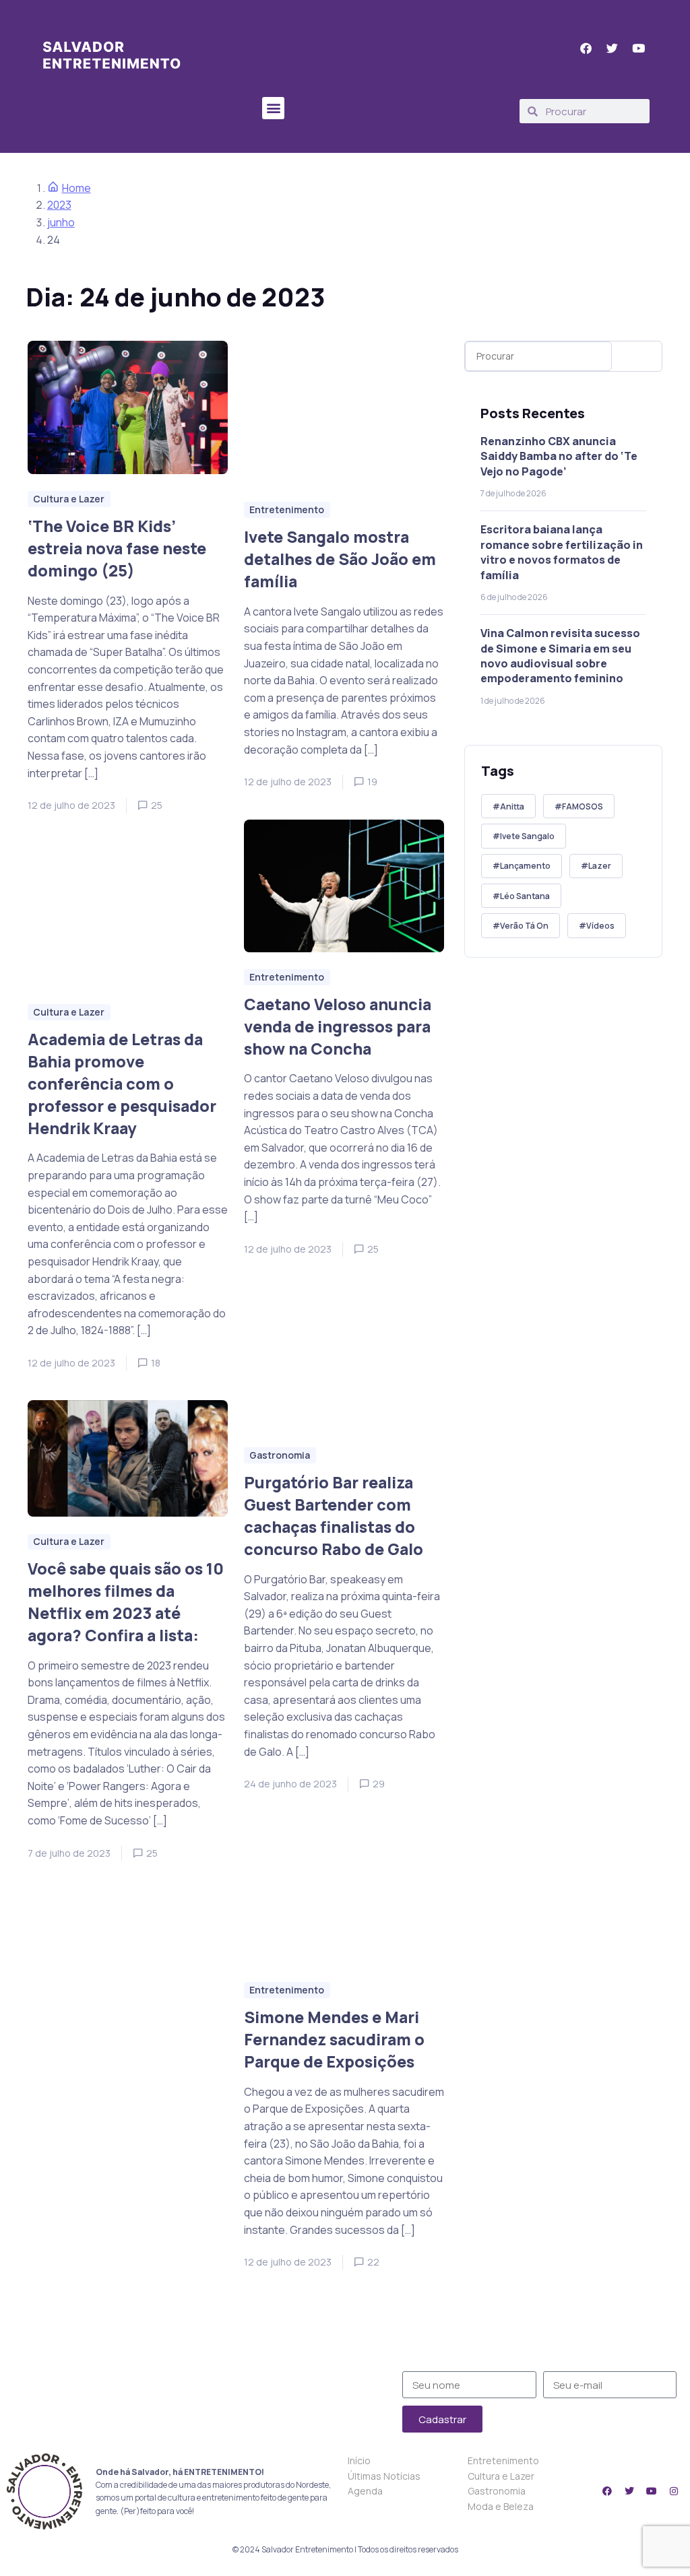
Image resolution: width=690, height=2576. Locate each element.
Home (76, 188)
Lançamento (525, 866)
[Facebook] (607, 2491)
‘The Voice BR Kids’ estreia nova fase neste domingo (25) (117, 548)
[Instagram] (674, 2491)
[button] (273, 108)
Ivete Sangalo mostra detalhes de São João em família (340, 559)
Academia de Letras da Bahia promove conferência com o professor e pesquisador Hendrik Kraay (122, 1083)
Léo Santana (525, 896)
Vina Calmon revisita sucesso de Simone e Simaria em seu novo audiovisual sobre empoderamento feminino (560, 656)
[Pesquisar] (640, 356)
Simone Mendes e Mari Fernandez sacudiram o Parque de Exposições (334, 2039)
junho (61, 222)
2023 (59, 205)
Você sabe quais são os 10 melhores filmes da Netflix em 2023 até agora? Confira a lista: (126, 1602)
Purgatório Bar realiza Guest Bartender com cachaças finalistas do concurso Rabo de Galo (334, 1516)
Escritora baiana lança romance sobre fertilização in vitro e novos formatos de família (562, 552)
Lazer (600, 866)
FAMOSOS (583, 806)
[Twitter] (629, 2491)
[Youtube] (652, 2491)
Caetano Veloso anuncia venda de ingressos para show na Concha (338, 1026)
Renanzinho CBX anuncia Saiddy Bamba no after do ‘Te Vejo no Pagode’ (559, 456)
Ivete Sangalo (527, 836)
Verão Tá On (524, 926)
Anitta (512, 806)
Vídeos (600, 926)
